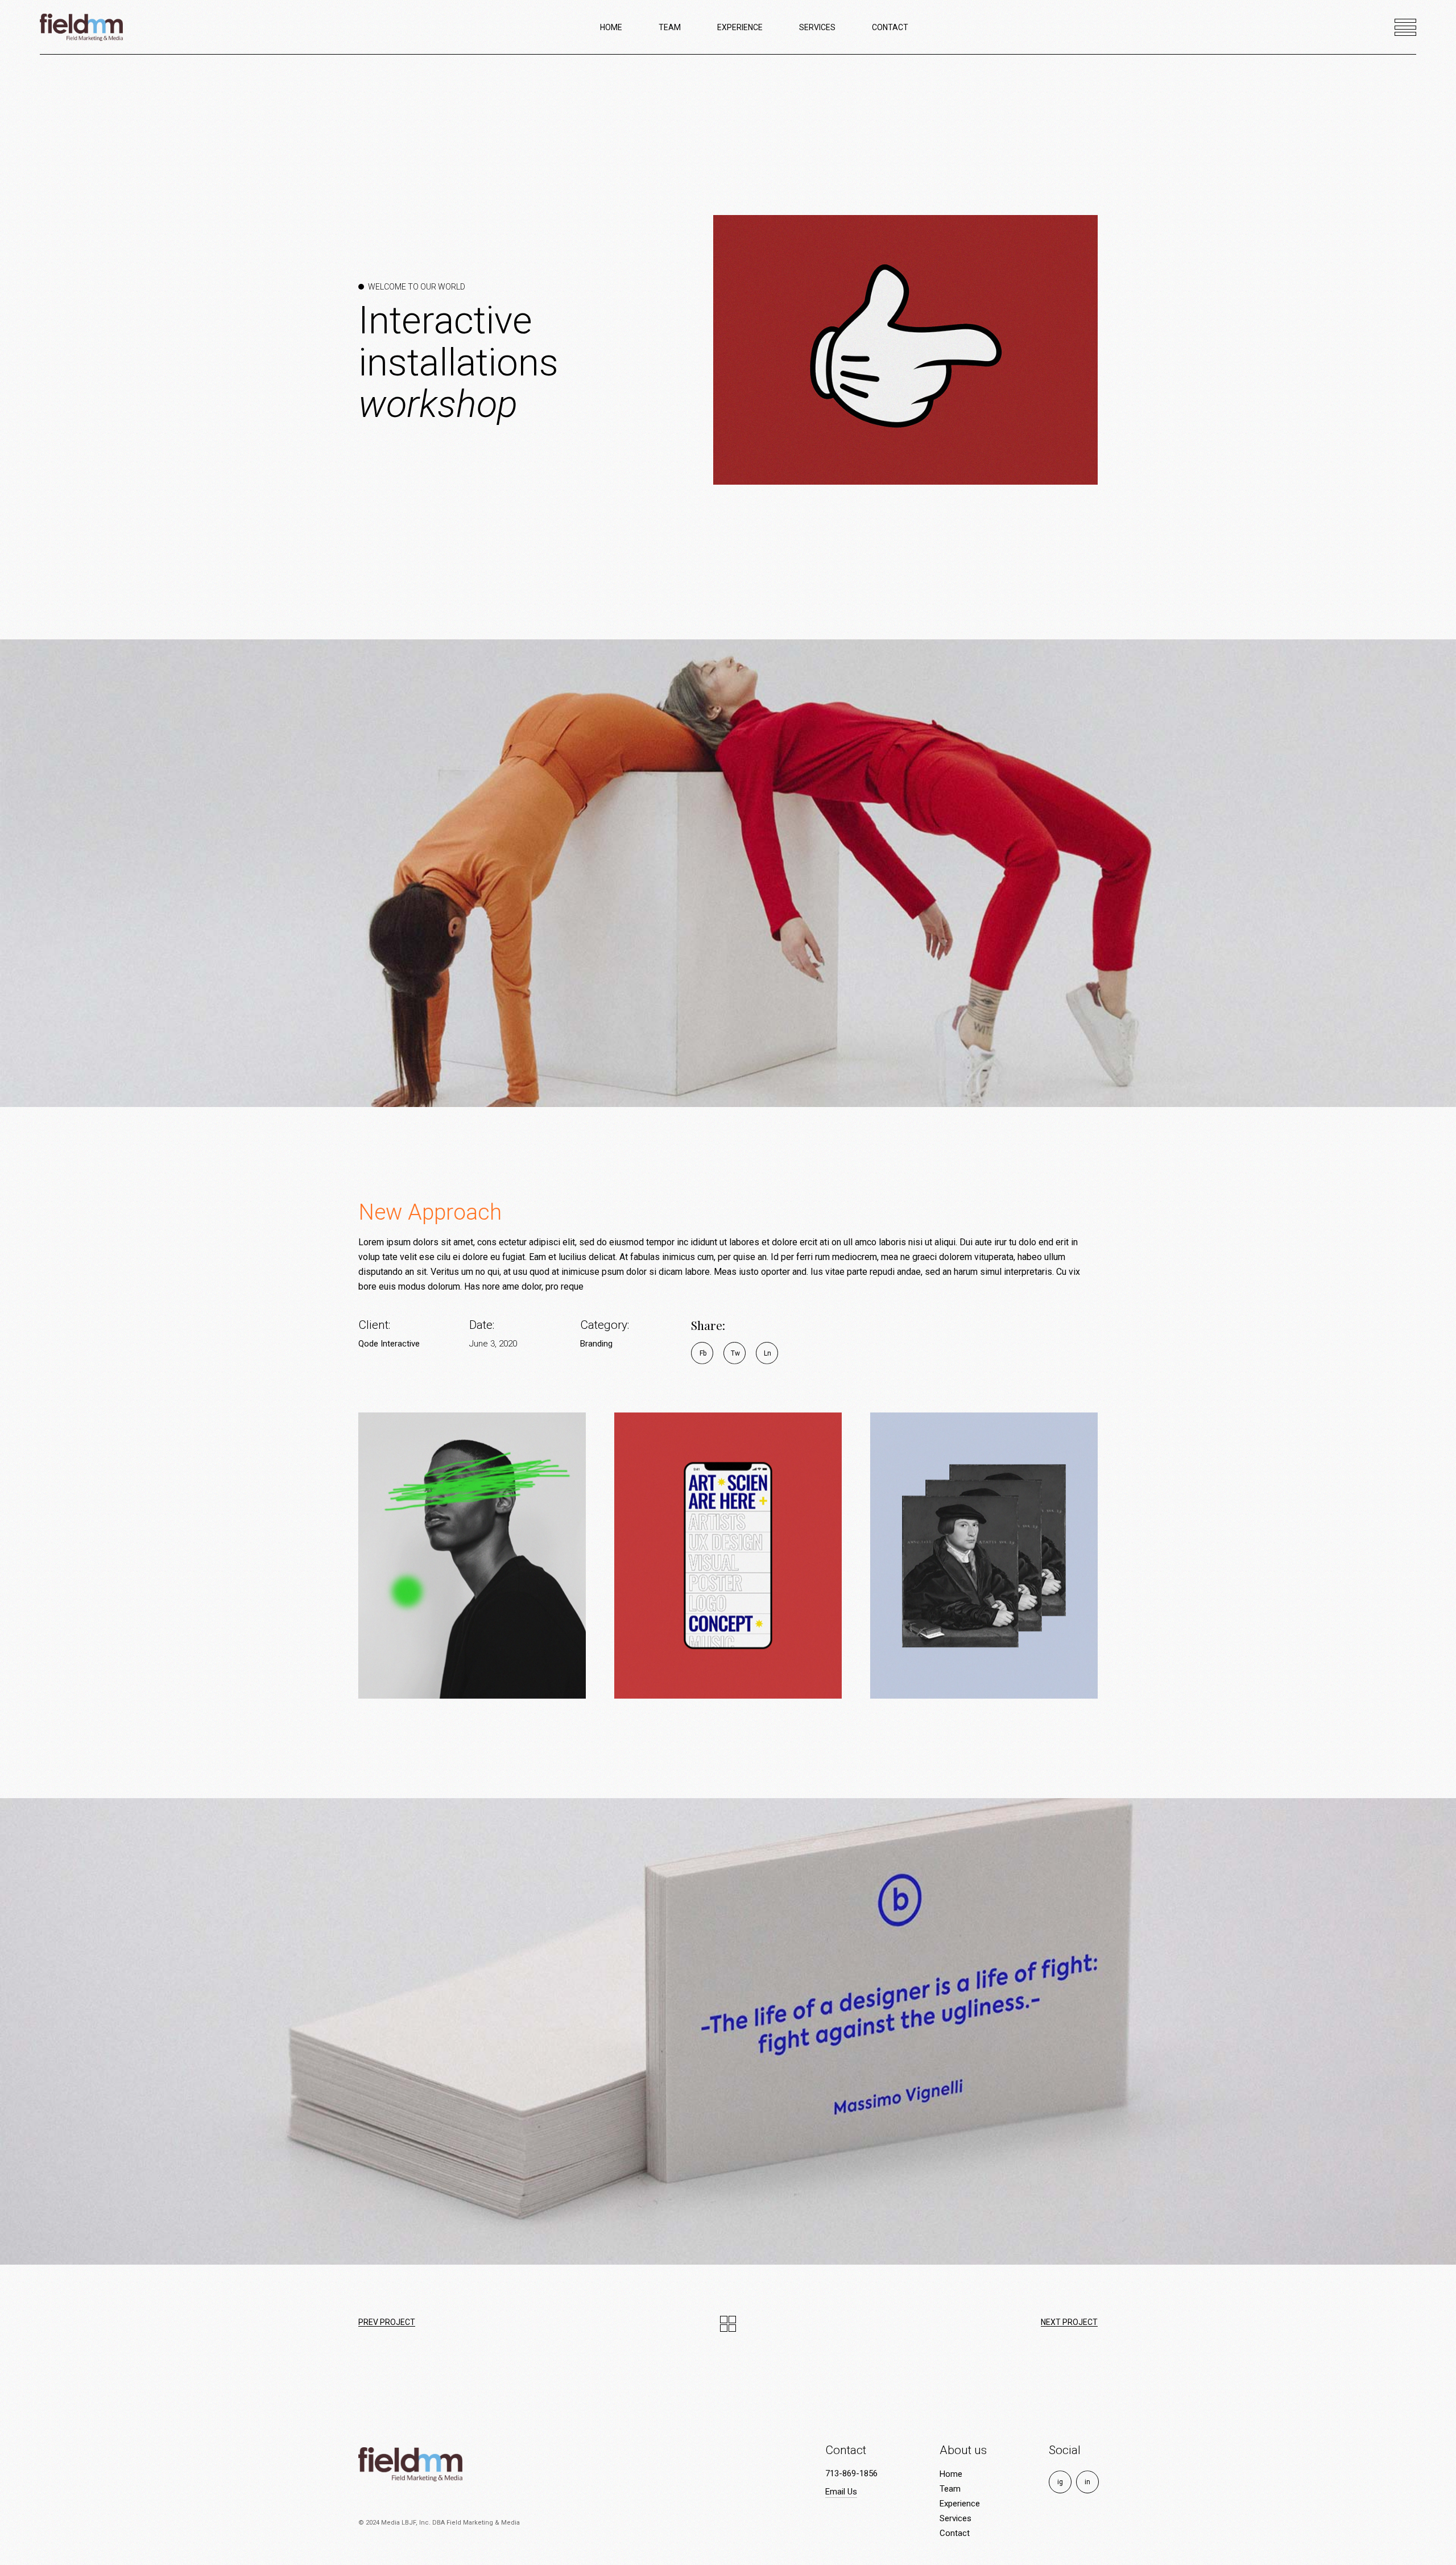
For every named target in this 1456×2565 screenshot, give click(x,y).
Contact (955, 2533)
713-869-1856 (851, 2473)
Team (950, 2489)
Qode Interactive (389, 1344)
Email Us (841, 2492)
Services (955, 2518)
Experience (960, 2504)
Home (951, 2474)
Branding (596, 1344)
